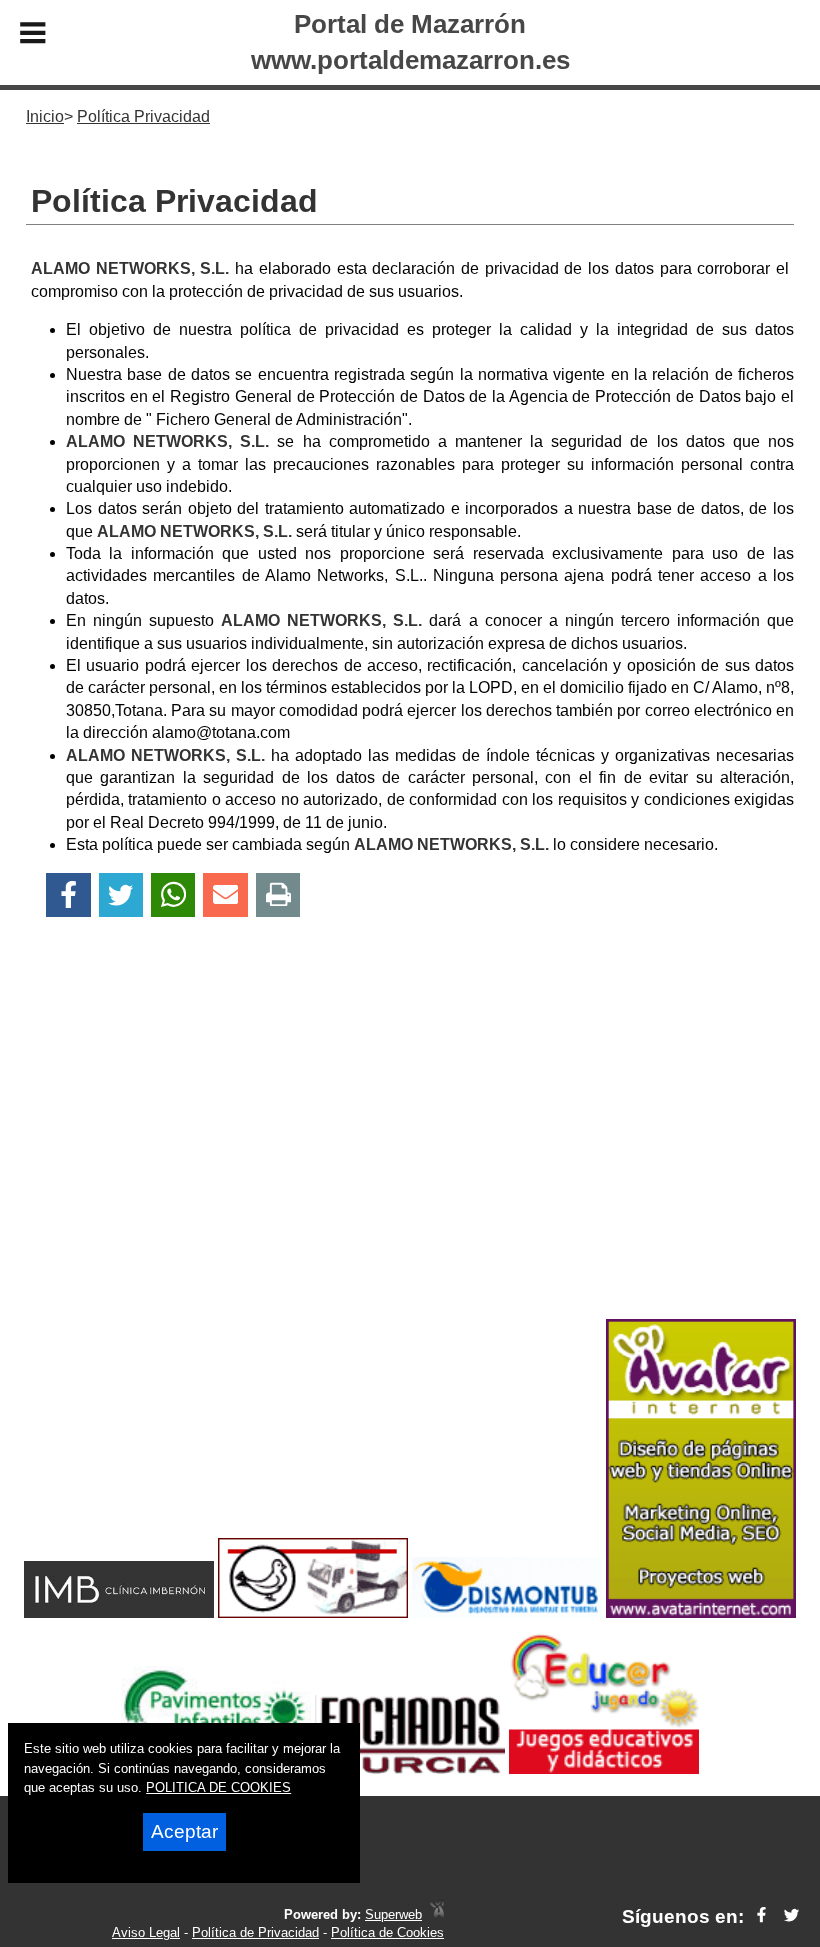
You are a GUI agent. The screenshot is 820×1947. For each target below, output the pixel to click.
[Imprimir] (278, 895)
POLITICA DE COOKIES (218, 1787)
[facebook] (761, 1916)
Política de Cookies (387, 1932)
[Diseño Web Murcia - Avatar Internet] (437, 1914)
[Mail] (225, 895)
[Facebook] (68, 895)
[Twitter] (121, 895)
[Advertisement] (410, 1153)
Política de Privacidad (255, 1932)
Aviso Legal (146, 1932)
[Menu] (33, 36)
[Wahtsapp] (173, 895)
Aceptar (184, 1831)
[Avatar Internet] (701, 1612)
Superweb (393, 1914)
